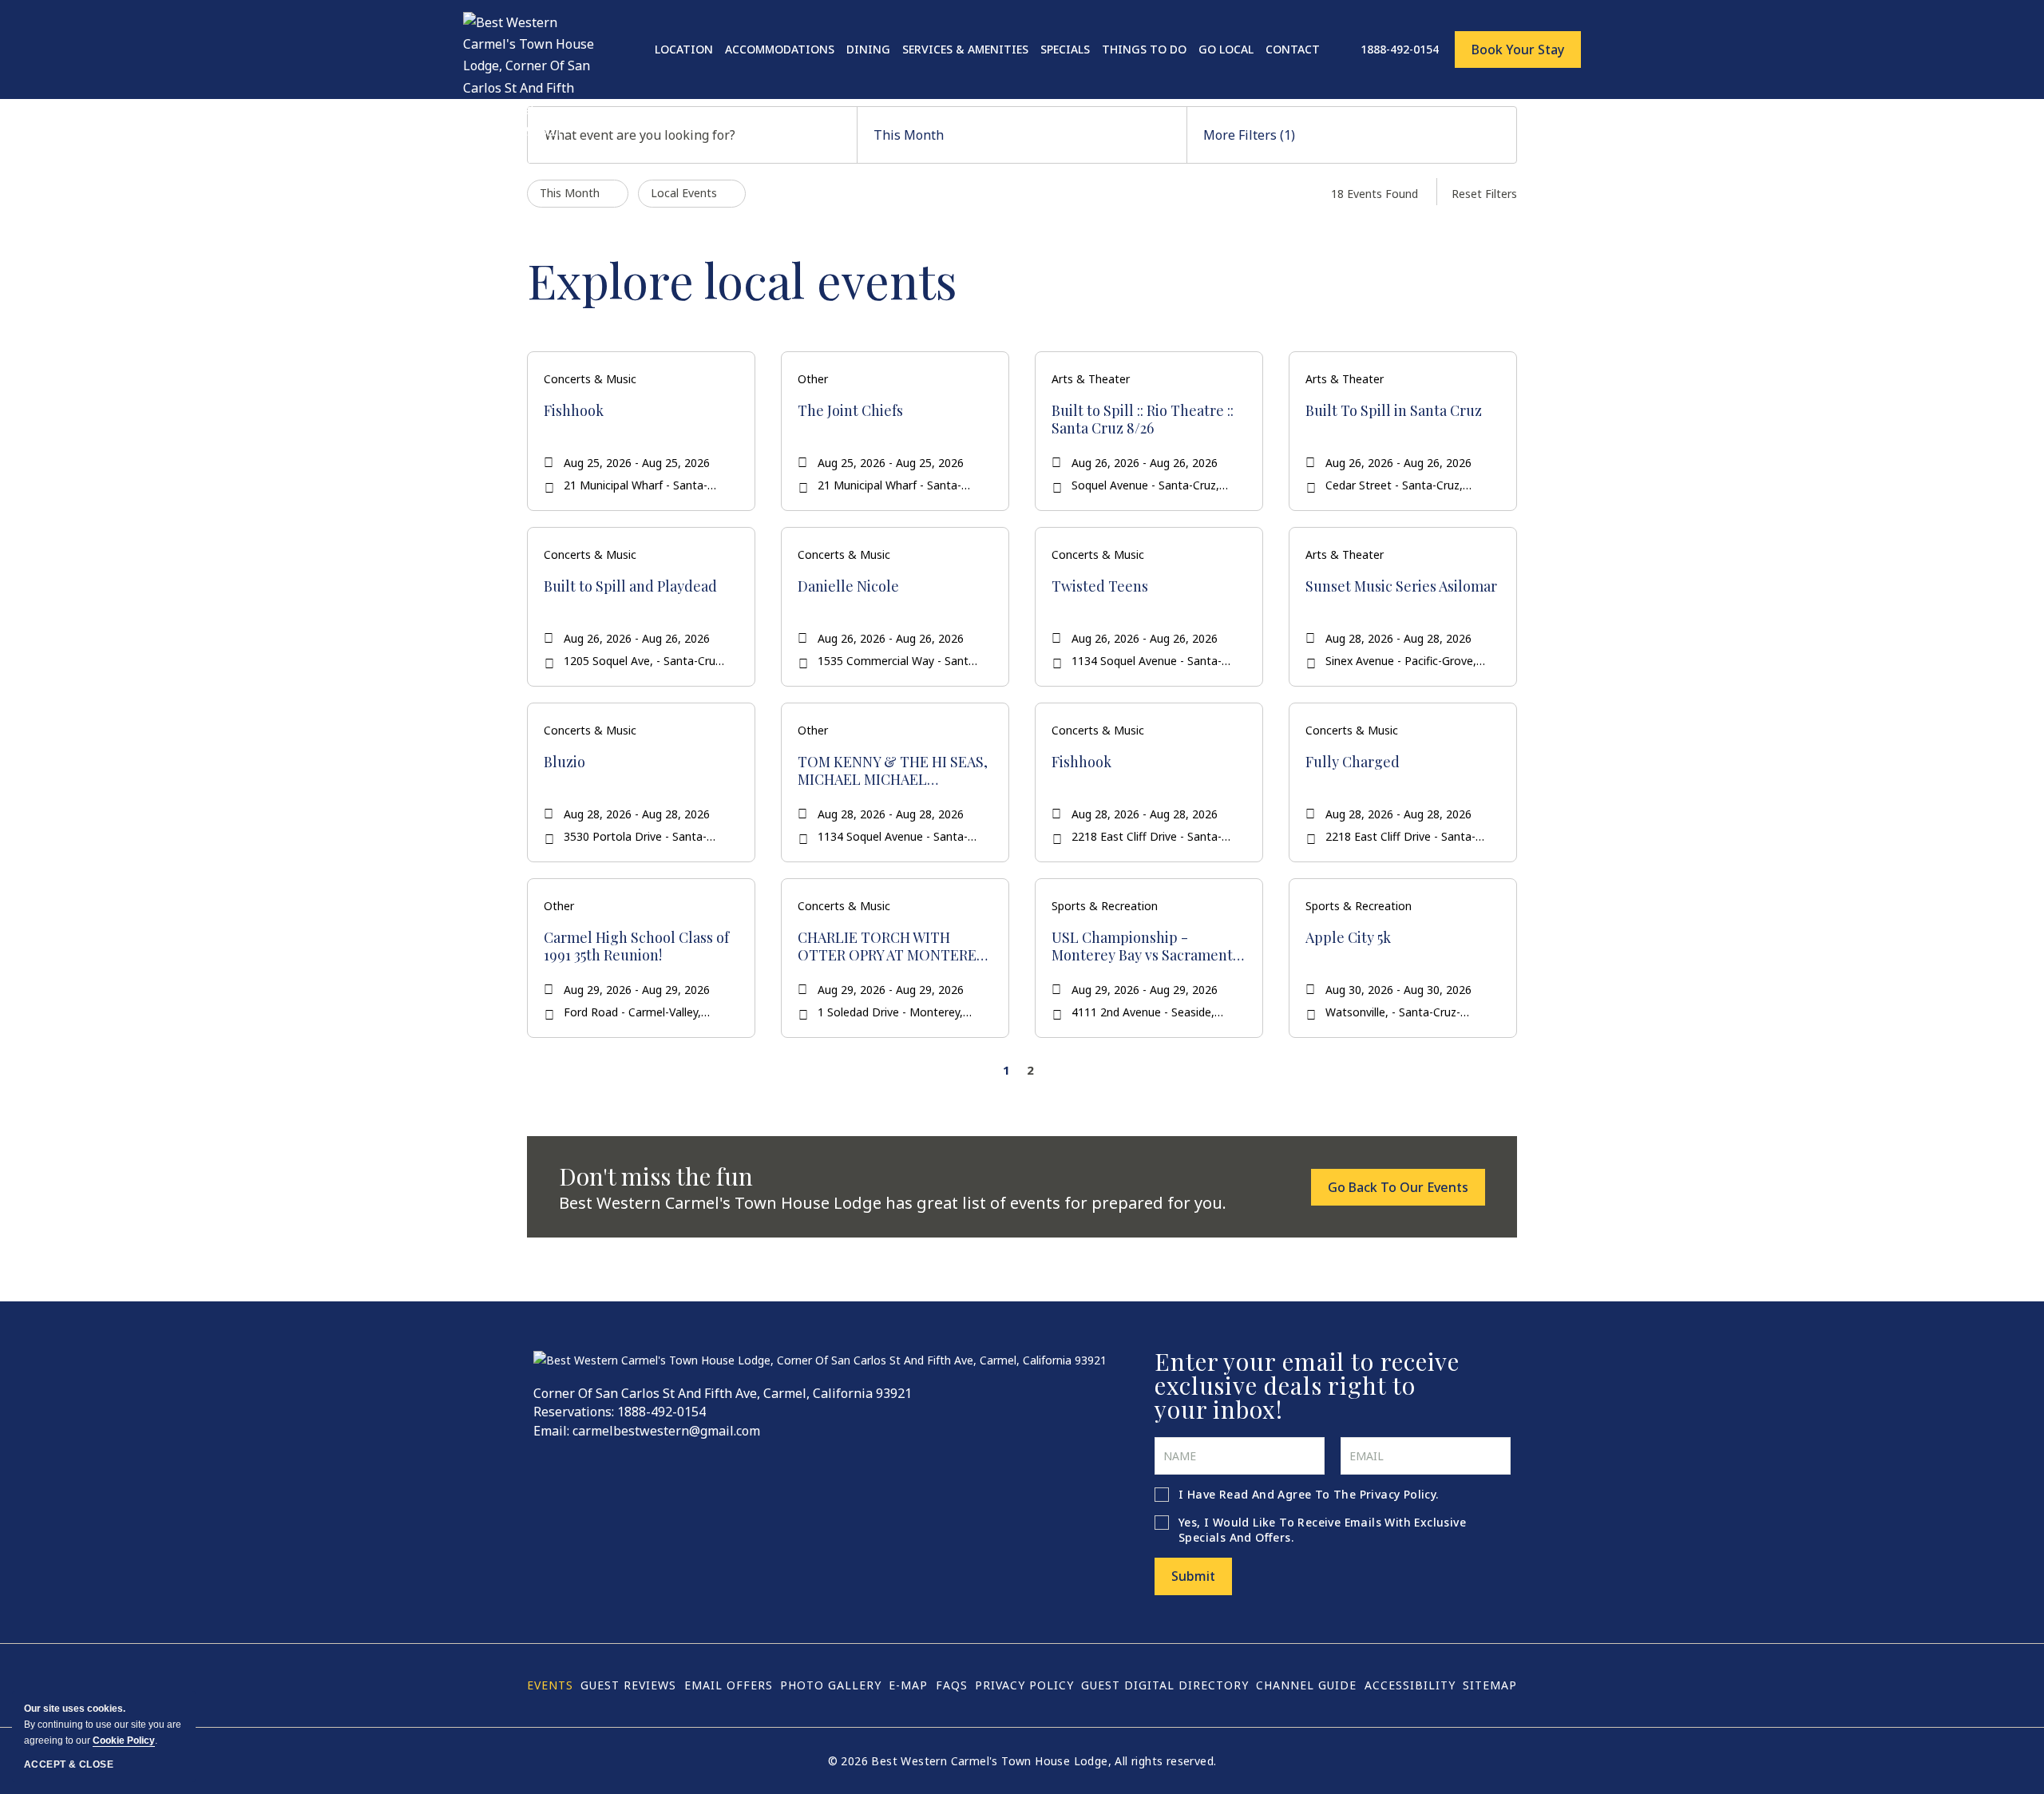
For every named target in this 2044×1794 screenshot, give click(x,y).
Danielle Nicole (848, 587)
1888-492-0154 (662, 1412)
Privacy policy (1024, 1685)
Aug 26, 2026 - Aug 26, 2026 (1145, 463)
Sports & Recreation (1105, 906)
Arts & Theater (1091, 379)
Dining (868, 49)
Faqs (952, 1685)
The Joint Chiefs (850, 411)
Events (550, 1685)
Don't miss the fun (656, 1176)
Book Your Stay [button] (1518, 50)
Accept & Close (69, 1764)
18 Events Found (1375, 194)
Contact (1293, 49)
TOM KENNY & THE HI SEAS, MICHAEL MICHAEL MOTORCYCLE (893, 771)
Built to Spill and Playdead (630, 587)
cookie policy (124, 1741)
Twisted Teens (1100, 587)
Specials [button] (1065, 49)
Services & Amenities (965, 49)
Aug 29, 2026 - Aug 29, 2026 (637, 990)
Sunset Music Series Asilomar (1401, 587)
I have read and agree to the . (1309, 1494)
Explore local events (742, 279)
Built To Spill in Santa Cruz (1394, 411)
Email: (551, 1431)
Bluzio (564, 762)
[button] (1398, 1187)
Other (813, 379)
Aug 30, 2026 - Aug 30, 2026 (1398, 990)
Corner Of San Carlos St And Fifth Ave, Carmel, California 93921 (723, 1393)
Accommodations (780, 49)
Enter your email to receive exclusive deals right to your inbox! (1307, 1385)
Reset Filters (1484, 194)
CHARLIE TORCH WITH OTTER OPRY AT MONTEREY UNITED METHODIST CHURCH (891, 947)
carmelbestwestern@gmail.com (666, 1431)
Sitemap (1490, 1685)
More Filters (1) (1249, 135)
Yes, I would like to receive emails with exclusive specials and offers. (1322, 1530)
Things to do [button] (1144, 49)
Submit (1193, 1576)
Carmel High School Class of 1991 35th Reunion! (636, 947)
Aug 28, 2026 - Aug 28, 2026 (1398, 638)
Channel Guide (1306, 1685)
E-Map (908, 1685)
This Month (909, 135)
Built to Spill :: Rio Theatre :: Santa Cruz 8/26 (1143, 420)
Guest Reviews (628, 1685)
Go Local (1226, 49)
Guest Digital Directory (1165, 1685)
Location (684, 49)
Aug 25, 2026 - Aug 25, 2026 (637, 463)
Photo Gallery (831, 1685)
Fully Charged (1353, 762)
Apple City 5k (1348, 938)
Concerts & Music (590, 379)
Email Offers (729, 1685)
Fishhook (574, 411)
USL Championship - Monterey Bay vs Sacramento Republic (1146, 947)
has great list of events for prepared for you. (893, 1203)
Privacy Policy (1398, 1494)
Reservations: (574, 1412)
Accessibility (1410, 1685)
